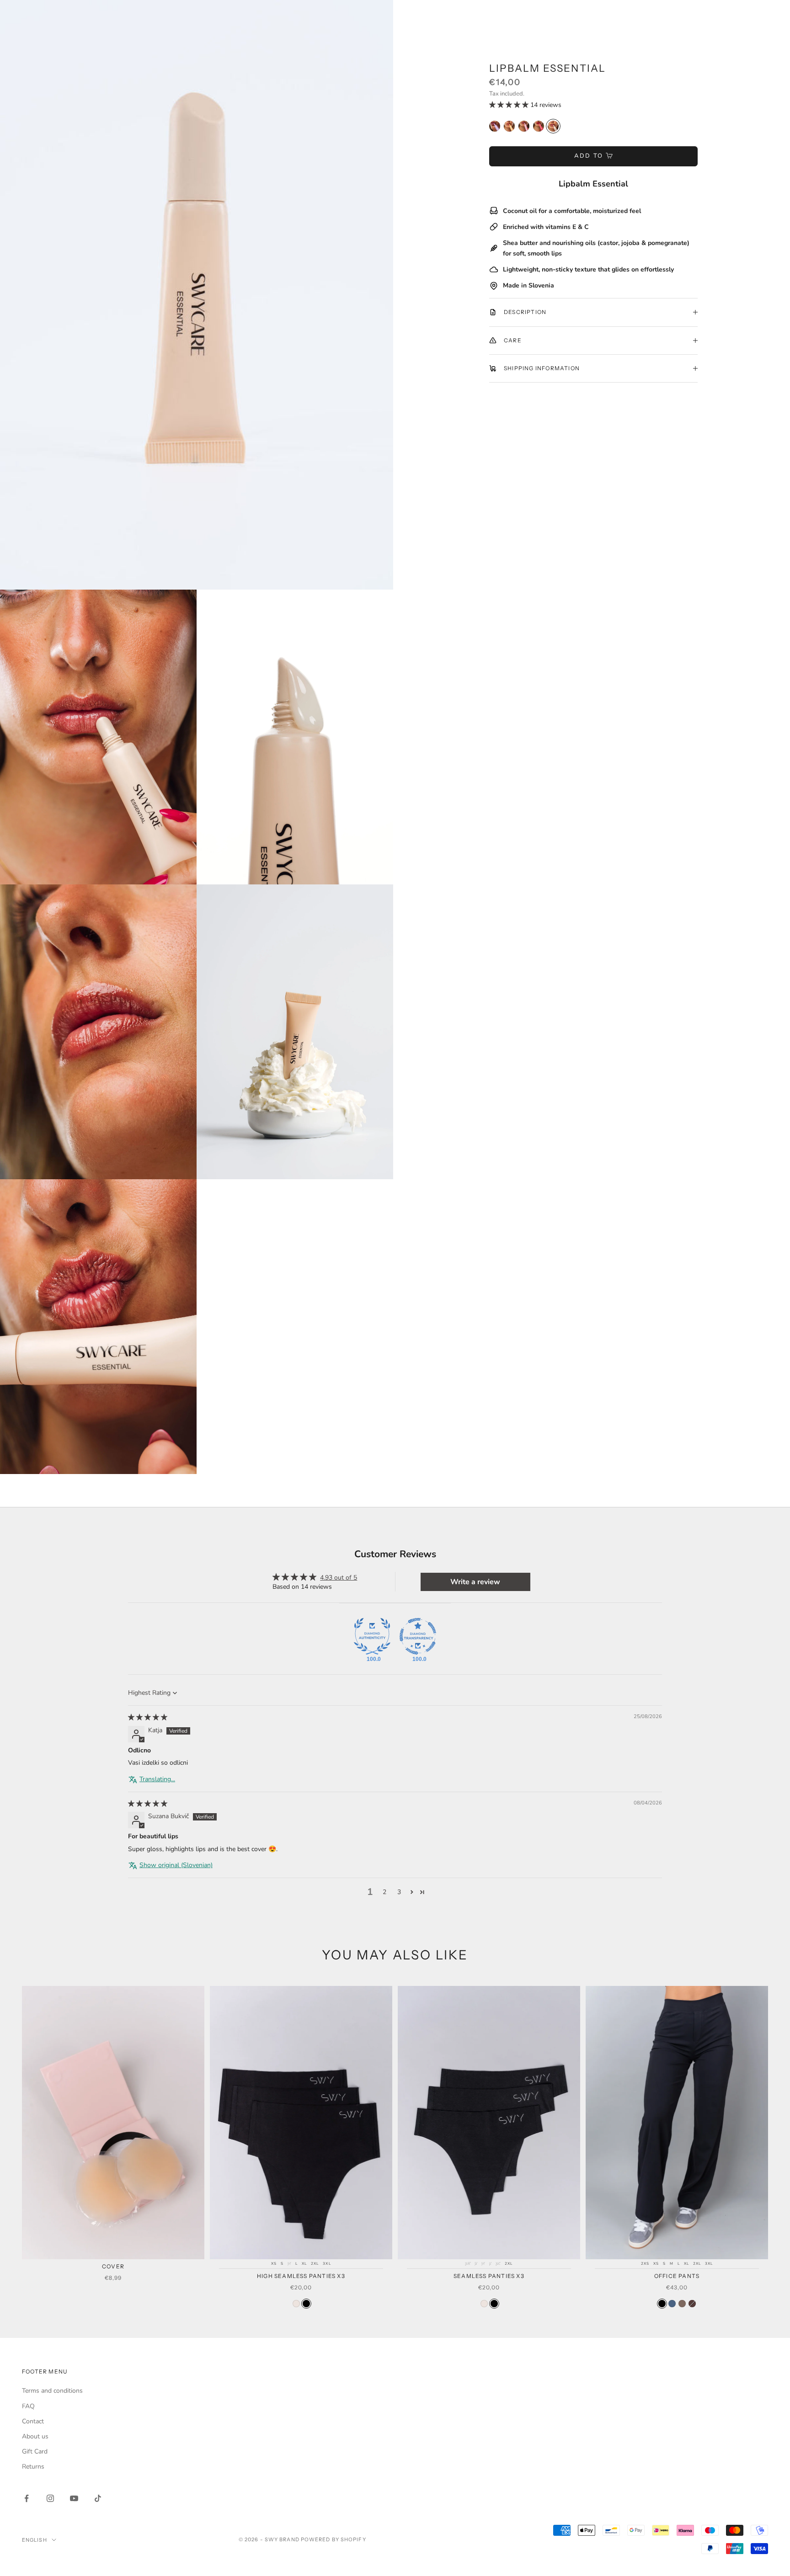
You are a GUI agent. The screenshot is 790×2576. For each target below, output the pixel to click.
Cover (113, 2266)
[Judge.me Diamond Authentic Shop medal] (372, 1636)
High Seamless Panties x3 (301, 2276)
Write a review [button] (475, 1582)
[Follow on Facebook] (27, 2498)
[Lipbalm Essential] (553, 126)
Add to (589, 156)
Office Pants (677, 2276)
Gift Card (35, 2451)
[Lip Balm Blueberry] (495, 126)
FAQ (28, 2406)
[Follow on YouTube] (74, 2498)
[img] (148, 1717)
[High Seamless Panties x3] (296, 2304)
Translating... (157, 1779)
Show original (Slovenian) (176, 1865)
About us (35, 2436)
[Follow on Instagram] (50, 2498)
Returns (33, 2467)
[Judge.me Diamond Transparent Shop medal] (418, 1636)
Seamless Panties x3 (489, 2276)
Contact (33, 2421)
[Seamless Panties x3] (484, 2304)
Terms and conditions (52, 2391)
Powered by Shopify (334, 2539)
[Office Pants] (662, 2304)
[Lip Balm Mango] (509, 126)
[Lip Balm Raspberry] (524, 126)
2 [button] (384, 1892)
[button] (510, 105)
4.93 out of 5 (339, 1578)
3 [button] (399, 1892)
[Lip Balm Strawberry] (539, 126)
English (35, 2540)
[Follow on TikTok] (98, 2498)
